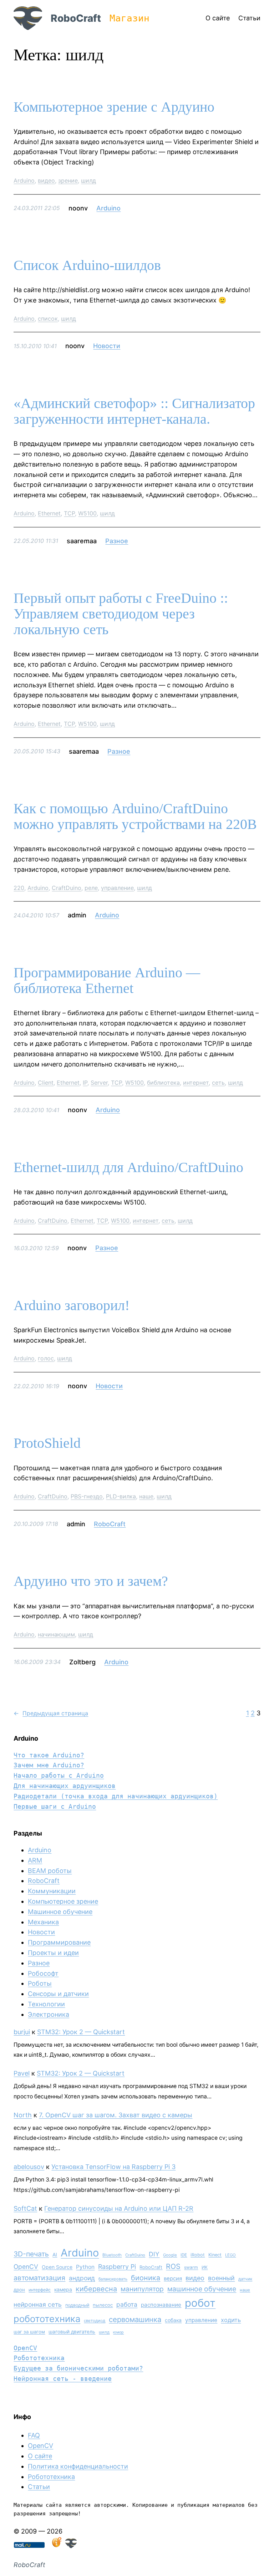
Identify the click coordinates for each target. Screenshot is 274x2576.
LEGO (230, 2255)
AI (55, 2255)
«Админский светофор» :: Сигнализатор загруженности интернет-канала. (134, 411)
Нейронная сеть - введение (63, 2379)
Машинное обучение (60, 1912)
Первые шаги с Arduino (55, 1806)
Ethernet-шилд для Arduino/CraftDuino (128, 1167)
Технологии (46, 2004)
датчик (245, 2279)
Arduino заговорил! (72, 1305)
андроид (82, 2278)
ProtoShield (47, 1443)
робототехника (47, 2319)
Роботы (40, 1983)
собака (173, 2320)
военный (221, 2278)
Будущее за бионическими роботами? (78, 2368)
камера (63, 2289)
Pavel (22, 2073)
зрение (68, 180)
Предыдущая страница (51, 1713)
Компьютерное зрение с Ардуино (114, 107)
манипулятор (142, 2289)
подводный (77, 2305)
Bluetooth (112, 2255)
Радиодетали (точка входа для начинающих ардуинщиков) (116, 1796)
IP (85, 1083)
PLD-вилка (121, 1496)
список (48, 319)
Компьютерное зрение (63, 1901)
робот (200, 2303)
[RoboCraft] (71, 2546)
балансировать (113, 2279)
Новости (107, 346)
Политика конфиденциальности (78, 2466)
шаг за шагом (29, 2332)
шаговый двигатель (72, 2332)
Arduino (24, 180)
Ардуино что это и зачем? (91, 1581)
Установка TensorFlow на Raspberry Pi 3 (113, 2167)
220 (19, 888)
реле (91, 888)
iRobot (198, 2255)
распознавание (161, 2305)
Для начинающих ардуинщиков (65, 1786)
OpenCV (26, 2267)
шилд (88, 180)
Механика (43, 1922)
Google (170, 2255)
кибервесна (96, 2289)
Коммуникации (52, 1891)
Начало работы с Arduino (59, 1775)
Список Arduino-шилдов (87, 265)
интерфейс (40, 2290)
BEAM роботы (50, 1871)
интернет (196, 1083)
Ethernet (49, 513)
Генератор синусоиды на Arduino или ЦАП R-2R (119, 2208)
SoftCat (25, 2208)
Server (99, 1083)
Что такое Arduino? (49, 1755)
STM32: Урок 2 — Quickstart (81, 2032)
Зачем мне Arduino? (49, 1765)
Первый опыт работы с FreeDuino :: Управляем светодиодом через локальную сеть (121, 614)
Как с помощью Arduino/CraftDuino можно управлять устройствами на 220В (135, 816)
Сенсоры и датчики (58, 1994)
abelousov (29, 2167)
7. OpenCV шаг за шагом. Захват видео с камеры (116, 2115)
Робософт (43, 1973)
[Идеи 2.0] (56, 2546)
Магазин (130, 18)
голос (46, 1358)
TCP (69, 513)
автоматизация (39, 2278)
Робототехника (39, 2358)
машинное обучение (202, 2289)
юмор (118, 2332)
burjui (22, 2032)
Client (46, 1083)
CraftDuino (67, 888)
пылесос (103, 2305)
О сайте (40, 2456)
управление (117, 888)
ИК (205, 2267)
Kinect (215, 2255)
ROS (173, 2266)
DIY (154, 2254)
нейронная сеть (38, 2304)
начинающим (56, 1634)
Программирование (59, 1942)
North (23, 2115)
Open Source (57, 2267)
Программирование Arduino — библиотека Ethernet (107, 981)
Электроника (49, 2014)
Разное (117, 541)
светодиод (95, 2321)
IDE (184, 2255)
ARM (35, 1860)
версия (173, 2279)
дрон (19, 2290)
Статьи (39, 2487)
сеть (218, 1083)
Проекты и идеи (53, 1953)
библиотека (163, 1083)
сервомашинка (135, 2319)
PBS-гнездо (87, 1496)
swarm (191, 2267)
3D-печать (31, 2254)
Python (85, 2267)
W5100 (87, 513)
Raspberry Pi (117, 2267)
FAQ (34, 2435)
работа (127, 2304)
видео (46, 180)
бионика (146, 2278)
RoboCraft (76, 18)
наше (146, 1496)
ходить (231, 2320)
